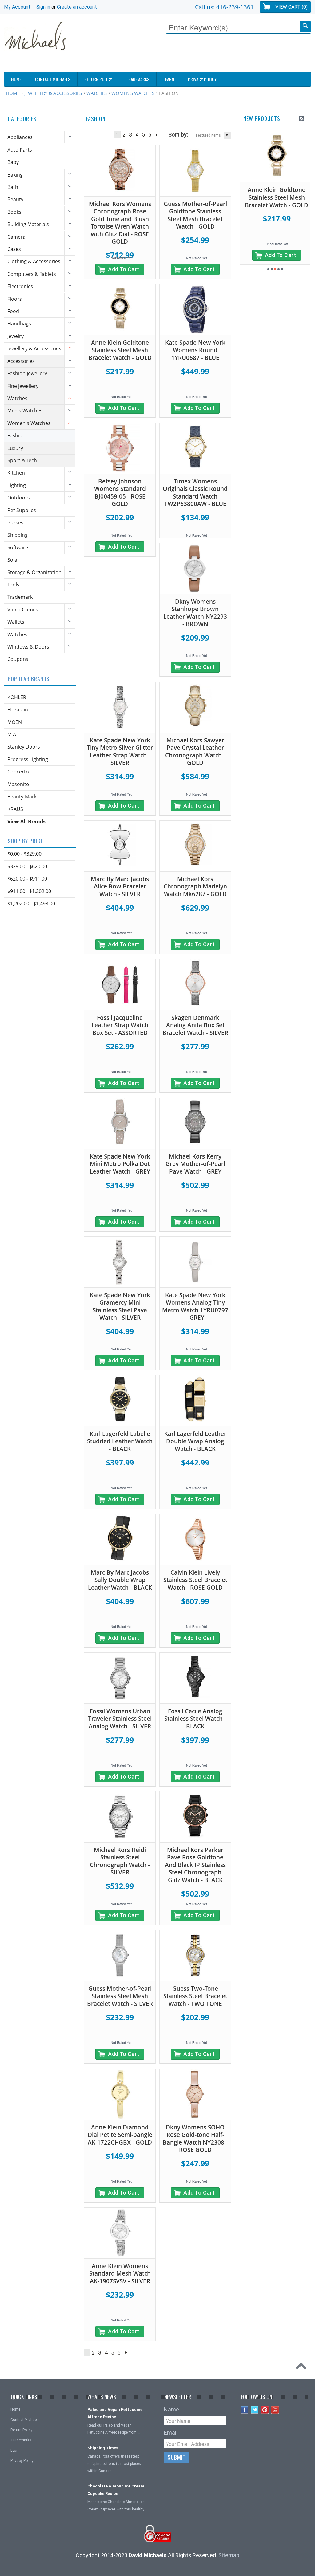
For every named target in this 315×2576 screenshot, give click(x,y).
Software (18, 547)
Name (171, 2409)
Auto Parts (20, 150)
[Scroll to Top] (303, 2367)
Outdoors (19, 498)
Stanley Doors (24, 747)
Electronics (20, 286)
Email (171, 2433)
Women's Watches (133, 93)
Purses (15, 523)
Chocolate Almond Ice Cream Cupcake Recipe (116, 2490)
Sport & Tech (22, 460)
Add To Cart (124, 269)
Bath (13, 187)
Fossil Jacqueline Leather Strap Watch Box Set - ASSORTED (120, 1025)
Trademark (20, 597)
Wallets (16, 622)
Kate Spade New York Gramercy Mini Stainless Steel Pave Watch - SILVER (120, 1306)
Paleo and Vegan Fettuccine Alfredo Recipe (115, 2413)
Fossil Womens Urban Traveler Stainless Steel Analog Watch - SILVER (120, 1719)
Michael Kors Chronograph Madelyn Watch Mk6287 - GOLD (195, 886)
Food (13, 311)
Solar (13, 560)
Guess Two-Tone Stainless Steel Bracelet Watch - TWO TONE (195, 1996)
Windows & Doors (28, 647)
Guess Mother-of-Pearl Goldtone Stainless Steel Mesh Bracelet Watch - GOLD (195, 215)
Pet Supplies (22, 510)
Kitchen (16, 473)
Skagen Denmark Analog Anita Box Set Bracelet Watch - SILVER (195, 1025)
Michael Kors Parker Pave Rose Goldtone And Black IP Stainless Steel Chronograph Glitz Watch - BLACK (195, 1865)
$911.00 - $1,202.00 (29, 891)
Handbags (19, 324)
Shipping (18, 535)
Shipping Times (103, 2448)
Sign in (43, 7)
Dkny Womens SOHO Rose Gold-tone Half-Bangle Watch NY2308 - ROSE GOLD (195, 2139)
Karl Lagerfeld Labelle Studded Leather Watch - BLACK (120, 1441)
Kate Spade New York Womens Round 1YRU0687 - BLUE (195, 350)
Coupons (18, 659)
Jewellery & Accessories (53, 93)
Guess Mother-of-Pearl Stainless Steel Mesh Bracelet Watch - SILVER (120, 1996)
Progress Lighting (28, 759)
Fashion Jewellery (27, 373)
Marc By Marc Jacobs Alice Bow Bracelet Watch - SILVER (120, 886)
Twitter (255, 2410)
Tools (13, 585)
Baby (13, 162)
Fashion (16, 435)
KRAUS (15, 809)
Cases (14, 249)
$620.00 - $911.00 (27, 879)
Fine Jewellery (23, 386)
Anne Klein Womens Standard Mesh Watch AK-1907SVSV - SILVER (120, 2274)
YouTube (275, 2410)
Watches (97, 93)
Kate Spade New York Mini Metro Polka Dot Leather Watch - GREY (120, 1164)
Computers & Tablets (32, 274)
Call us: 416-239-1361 (224, 7)
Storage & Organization (34, 572)
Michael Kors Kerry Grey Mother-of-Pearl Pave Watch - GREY (195, 1164)
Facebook (245, 2410)
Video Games (23, 610)
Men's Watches (25, 411)
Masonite (18, 784)
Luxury (15, 448)
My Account (17, 7)
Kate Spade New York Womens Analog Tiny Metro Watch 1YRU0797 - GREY (195, 1306)
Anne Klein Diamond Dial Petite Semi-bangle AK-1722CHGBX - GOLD (120, 2135)
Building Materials (28, 224)
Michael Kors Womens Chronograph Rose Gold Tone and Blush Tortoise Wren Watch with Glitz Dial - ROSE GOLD (120, 223)
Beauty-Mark (22, 797)
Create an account (77, 7)
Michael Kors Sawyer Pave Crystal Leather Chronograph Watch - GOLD (195, 752)
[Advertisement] (199, 54)
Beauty (15, 199)
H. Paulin (18, 710)
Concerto (18, 772)
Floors (15, 299)
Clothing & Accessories (34, 261)
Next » (157, 135)
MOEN (15, 722)
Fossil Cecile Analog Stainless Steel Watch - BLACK (195, 1719)
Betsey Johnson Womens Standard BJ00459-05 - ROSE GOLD (120, 493)
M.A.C (14, 734)
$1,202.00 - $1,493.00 (31, 904)
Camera (16, 237)
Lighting (17, 485)
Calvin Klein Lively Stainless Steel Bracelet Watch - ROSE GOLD (195, 1580)
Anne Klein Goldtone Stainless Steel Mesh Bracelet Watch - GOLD (120, 350)
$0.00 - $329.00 (24, 854)
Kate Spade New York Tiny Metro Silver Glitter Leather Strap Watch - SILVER (120, 752)
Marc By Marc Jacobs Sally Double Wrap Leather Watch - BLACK (120, 1580)
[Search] (305, 26)
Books (14, 212)
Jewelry (16, 336)
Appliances (20, 137)
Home (13, 93)
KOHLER (17, 697)
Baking (15, 175)
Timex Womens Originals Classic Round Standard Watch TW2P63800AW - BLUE (195, 493)
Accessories (21, 361)
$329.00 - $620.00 (27, 866)
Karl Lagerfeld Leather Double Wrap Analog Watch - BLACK (195, 1441)
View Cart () (291, 7)
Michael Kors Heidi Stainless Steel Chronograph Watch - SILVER (120, 1861)
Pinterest (265, 2410)
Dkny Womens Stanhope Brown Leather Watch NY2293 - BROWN (195, 613)
